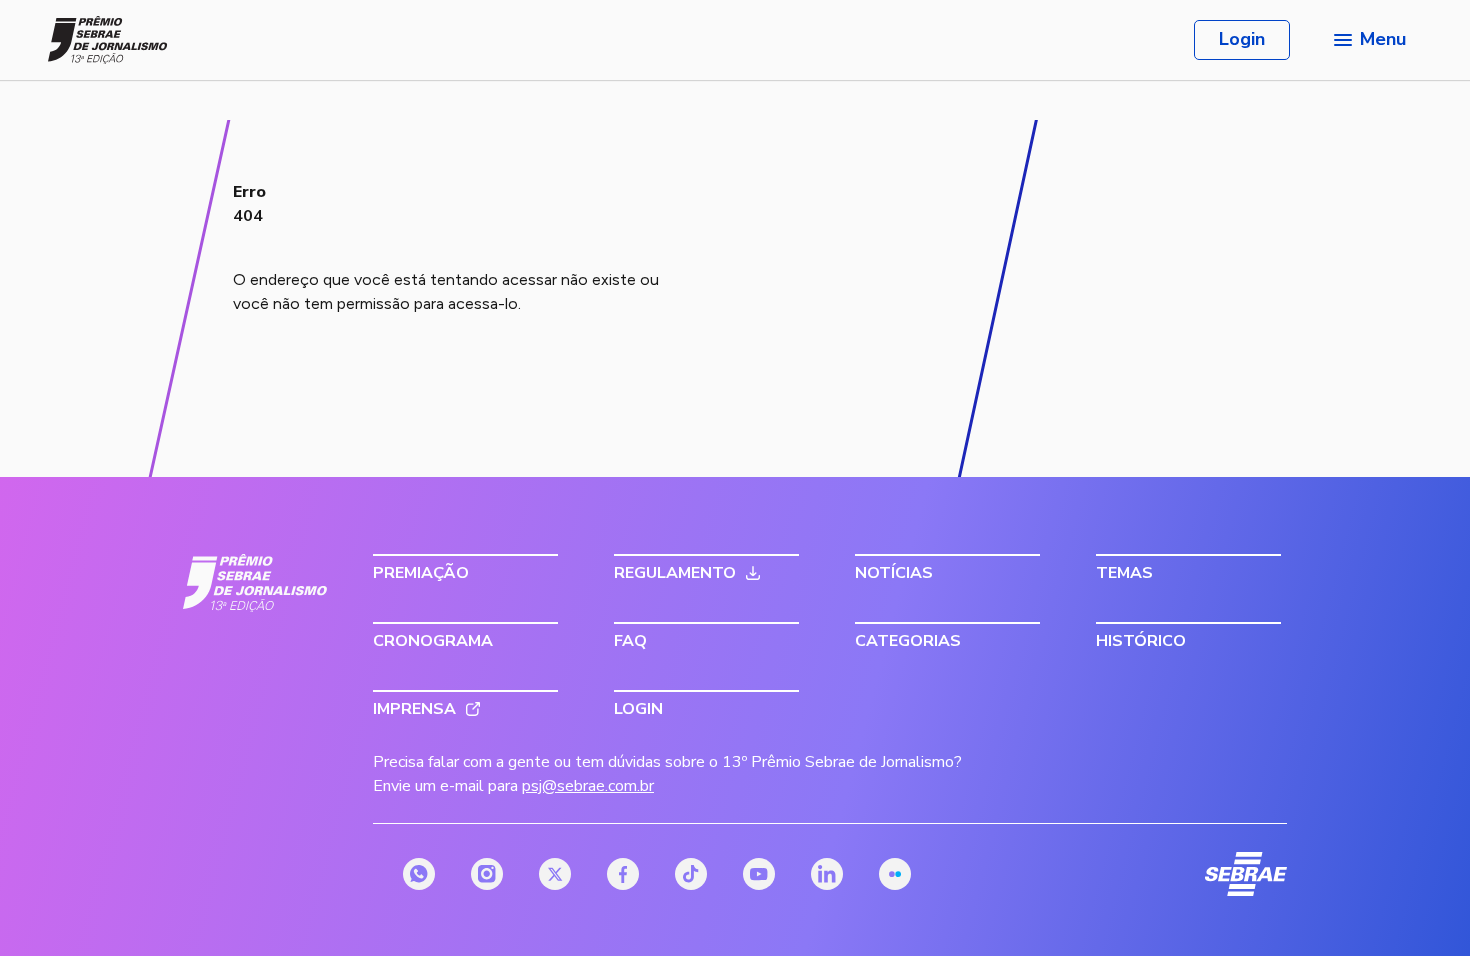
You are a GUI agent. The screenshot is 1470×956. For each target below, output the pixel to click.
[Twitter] (555, 874)
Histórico (1141, 641)
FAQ (630, 641)
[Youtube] (759, 874)
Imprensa (414, 709)
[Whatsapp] (419, 874)
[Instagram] (487, 874)
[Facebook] (623, 874)
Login (1242, 39)
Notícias (894, 573)
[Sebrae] (255, 583)
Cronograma (433, 641)
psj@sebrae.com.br (588, 786)
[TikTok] (691, 874)
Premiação (421, 573)
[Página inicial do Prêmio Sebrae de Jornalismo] (108, 40)
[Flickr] (895, 874)
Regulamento (675, 573)
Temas (1124, 573)
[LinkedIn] (827, 874)
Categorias (908, 641)
